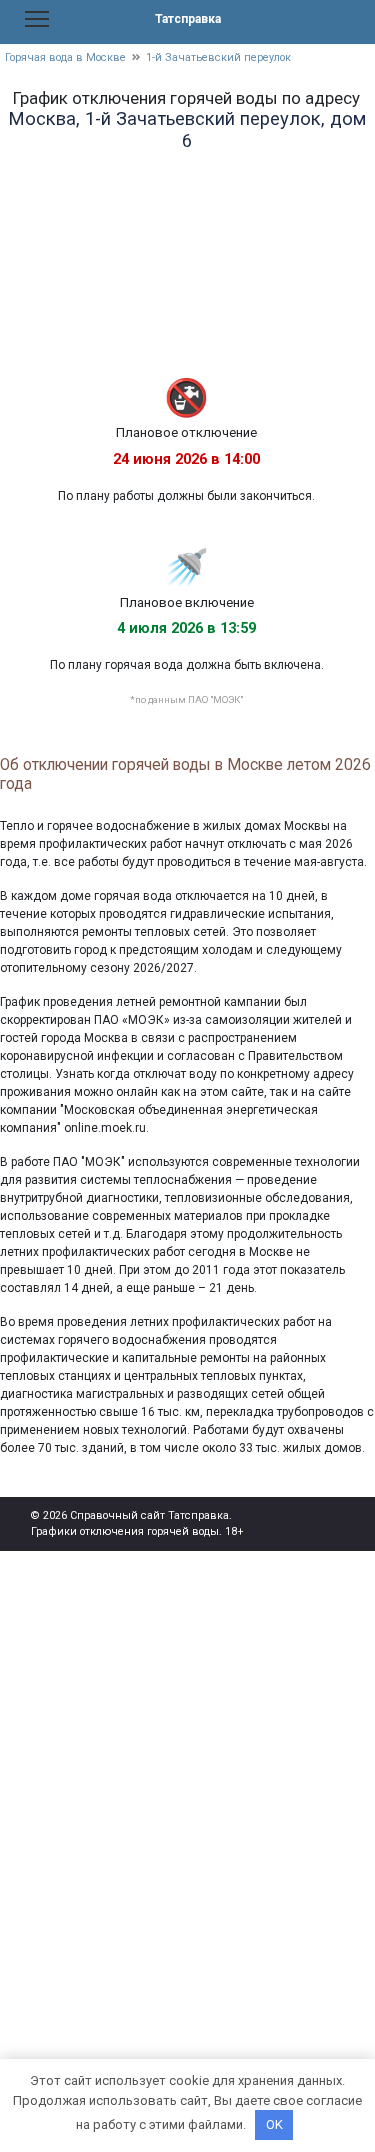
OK (274, 2124)
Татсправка (188, 19)
